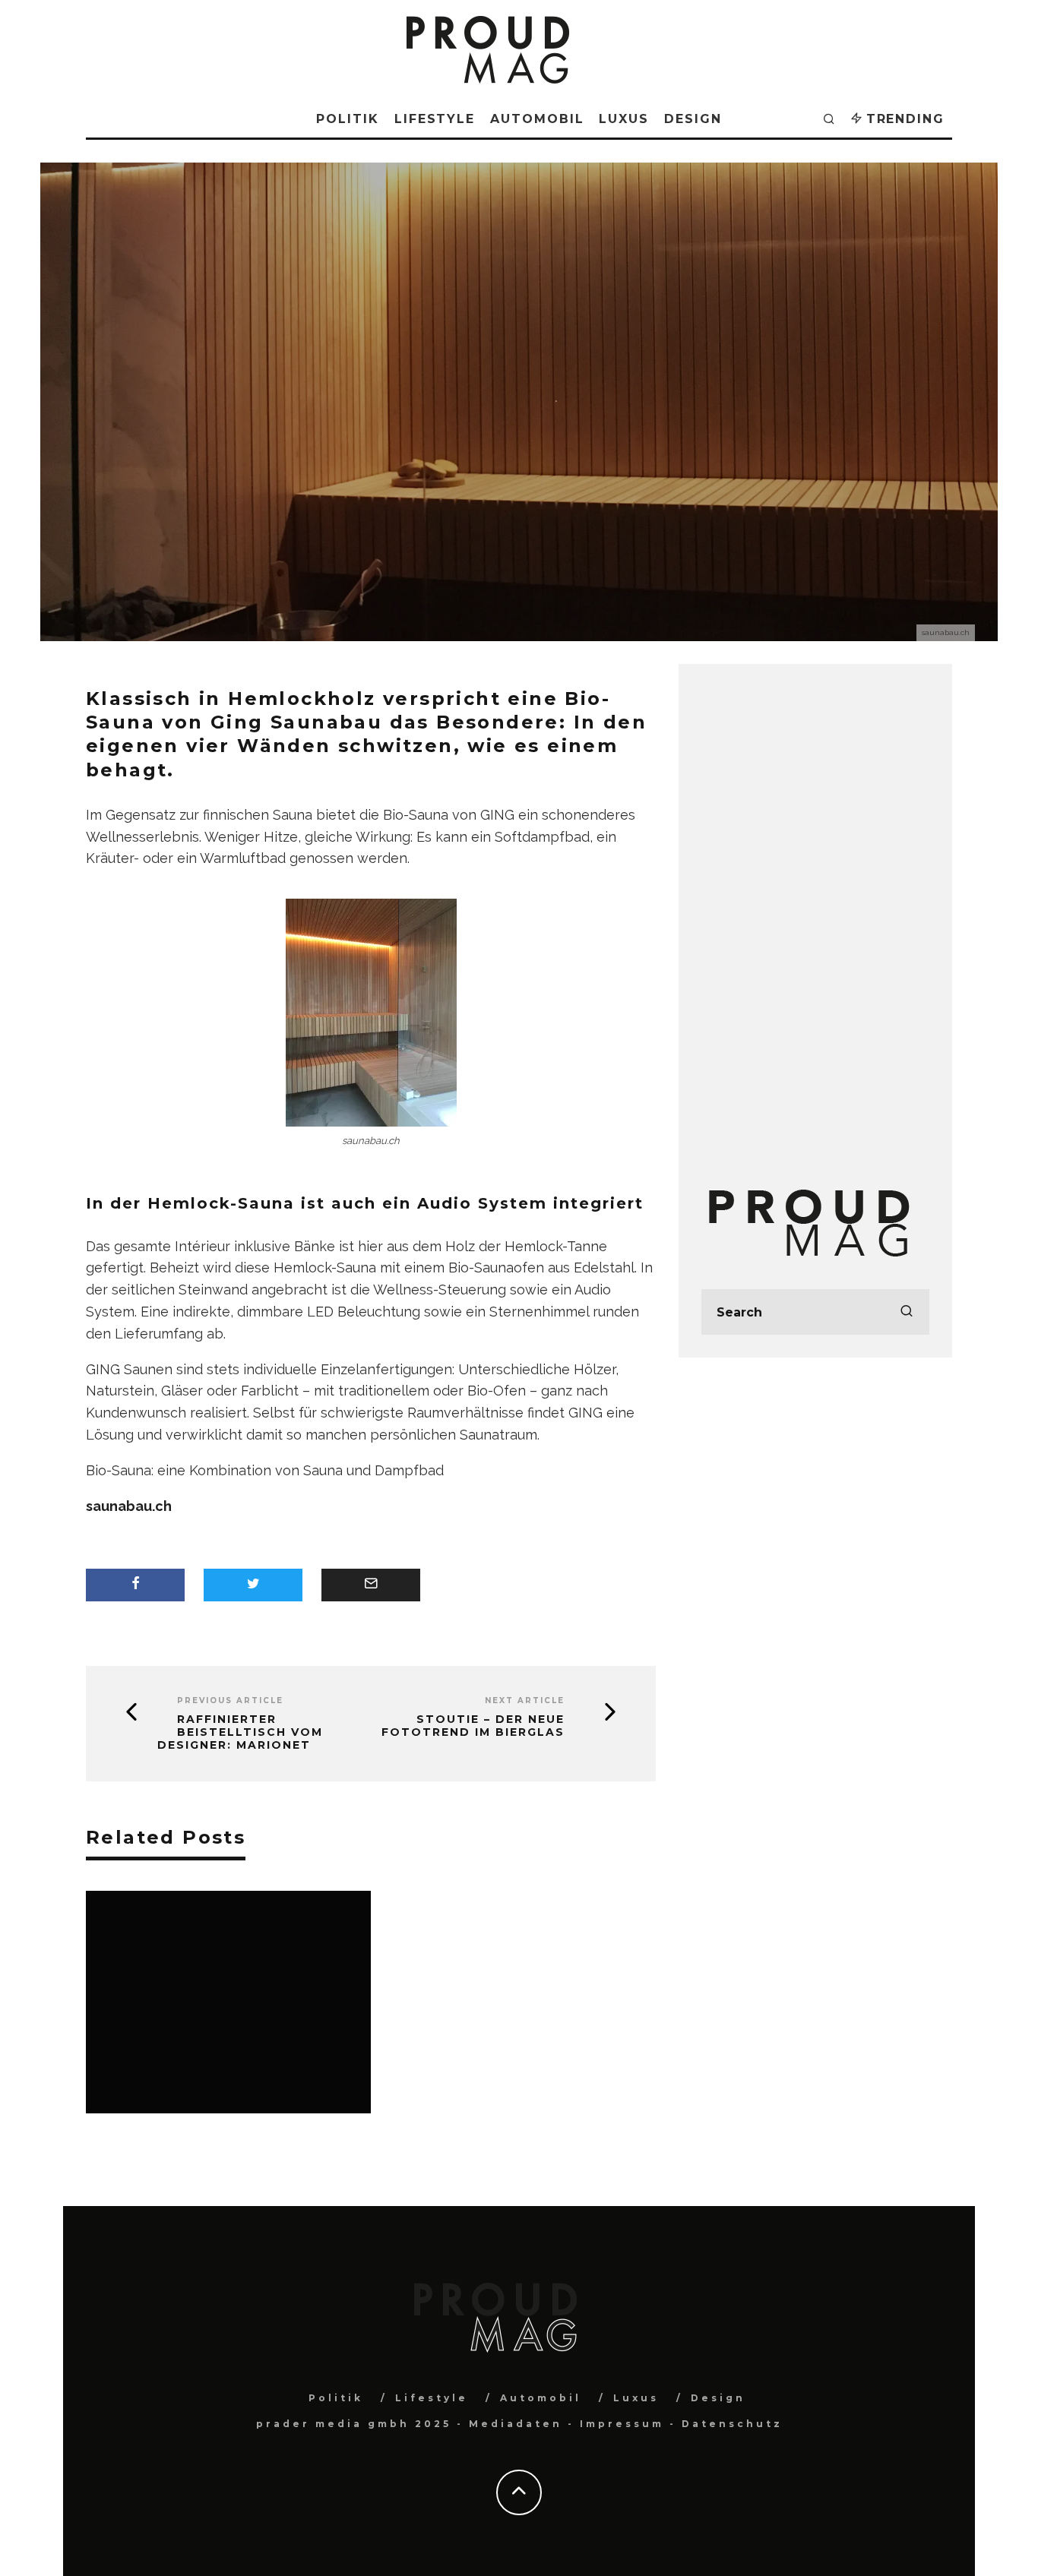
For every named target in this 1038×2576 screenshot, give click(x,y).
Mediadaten (516, 2424)
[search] (907, 1312)
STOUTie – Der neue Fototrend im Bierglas (473, 1726)
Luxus (624, 119)
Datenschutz (732, 2424)
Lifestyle (435, 119)
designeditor (445, 437)
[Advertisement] (815, 915)
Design (693, 119)
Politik (347, 119)
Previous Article (230, 1700)
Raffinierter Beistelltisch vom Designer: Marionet (240, 1732)
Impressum (622, 2424)
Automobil (537, 119)
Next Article (525, 1700)
